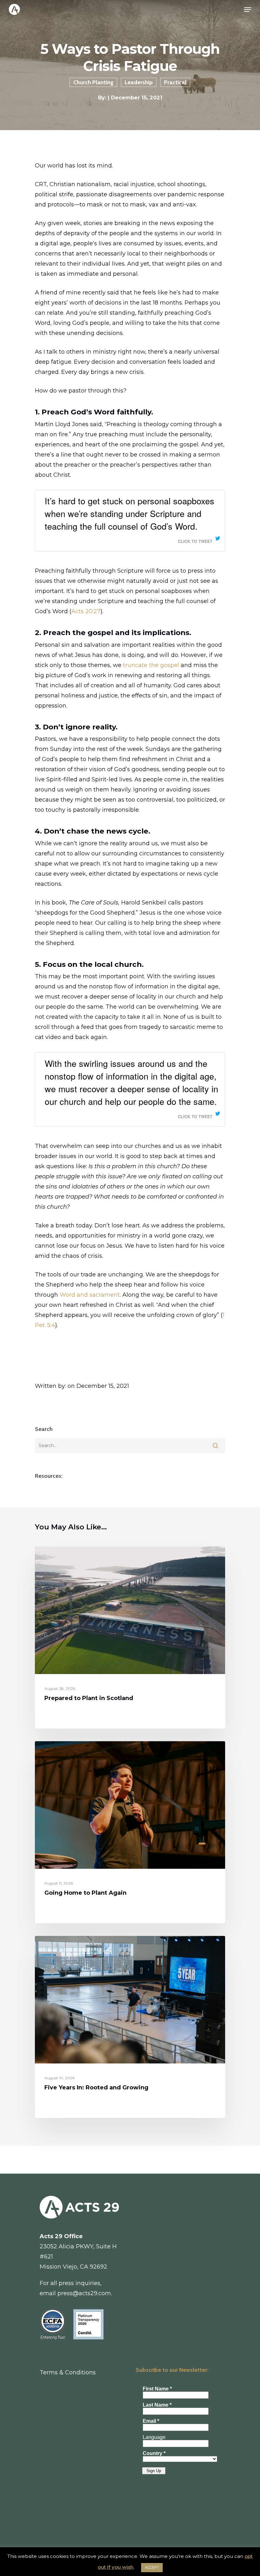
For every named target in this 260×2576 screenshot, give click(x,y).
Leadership (139, 82)
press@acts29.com (84, 2293)
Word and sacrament (90, 1295)
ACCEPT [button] (152, 2567)
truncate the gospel (151, 665)
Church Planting (93, 82)
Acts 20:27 (86, 611)
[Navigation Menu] (248, 9)
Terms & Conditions (68, 2372)
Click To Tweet (195, 541)
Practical (175, 82)
